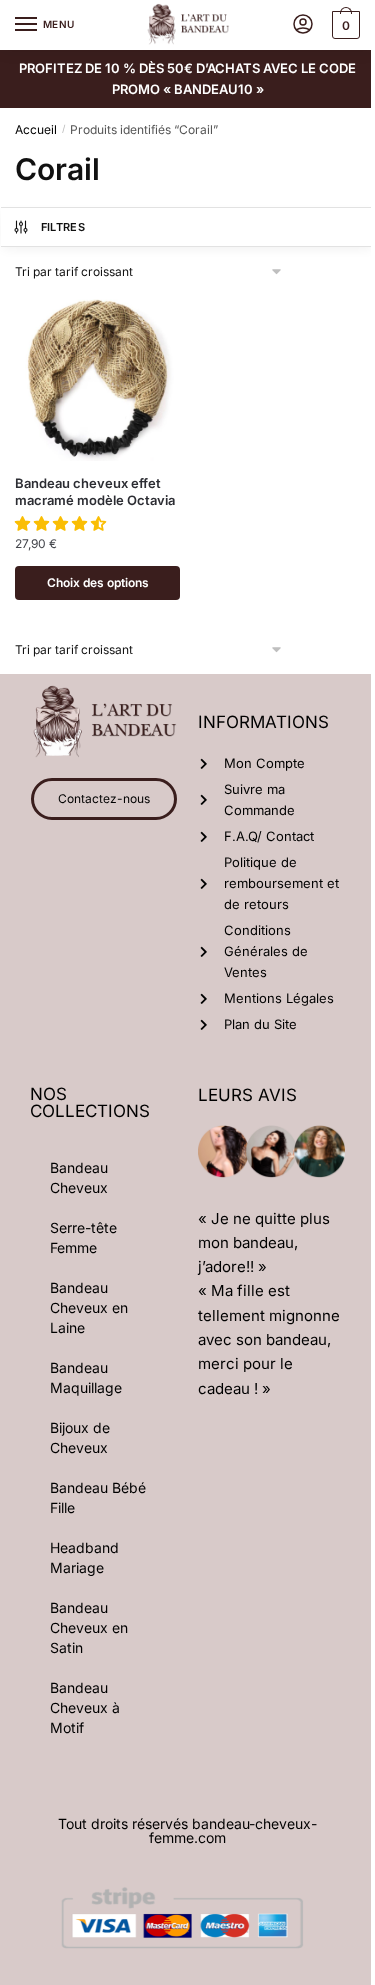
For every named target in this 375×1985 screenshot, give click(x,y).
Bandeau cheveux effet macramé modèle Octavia (95, 491)
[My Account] (303, 25)
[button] (62, 523)
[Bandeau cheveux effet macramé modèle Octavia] (97, 378)
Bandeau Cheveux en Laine (89, 1307)
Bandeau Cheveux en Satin (89, 1627)
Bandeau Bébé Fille (98, 1497)
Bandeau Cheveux (79, 1177)
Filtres (63, 227)
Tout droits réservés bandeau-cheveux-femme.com (187, 1830)
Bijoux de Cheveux (80, 1437)
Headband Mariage (84, 1557)
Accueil (36, 129)
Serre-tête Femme (83, 1237)
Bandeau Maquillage (86, 1377)
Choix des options (98, 582)
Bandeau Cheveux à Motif (85, 1707)
